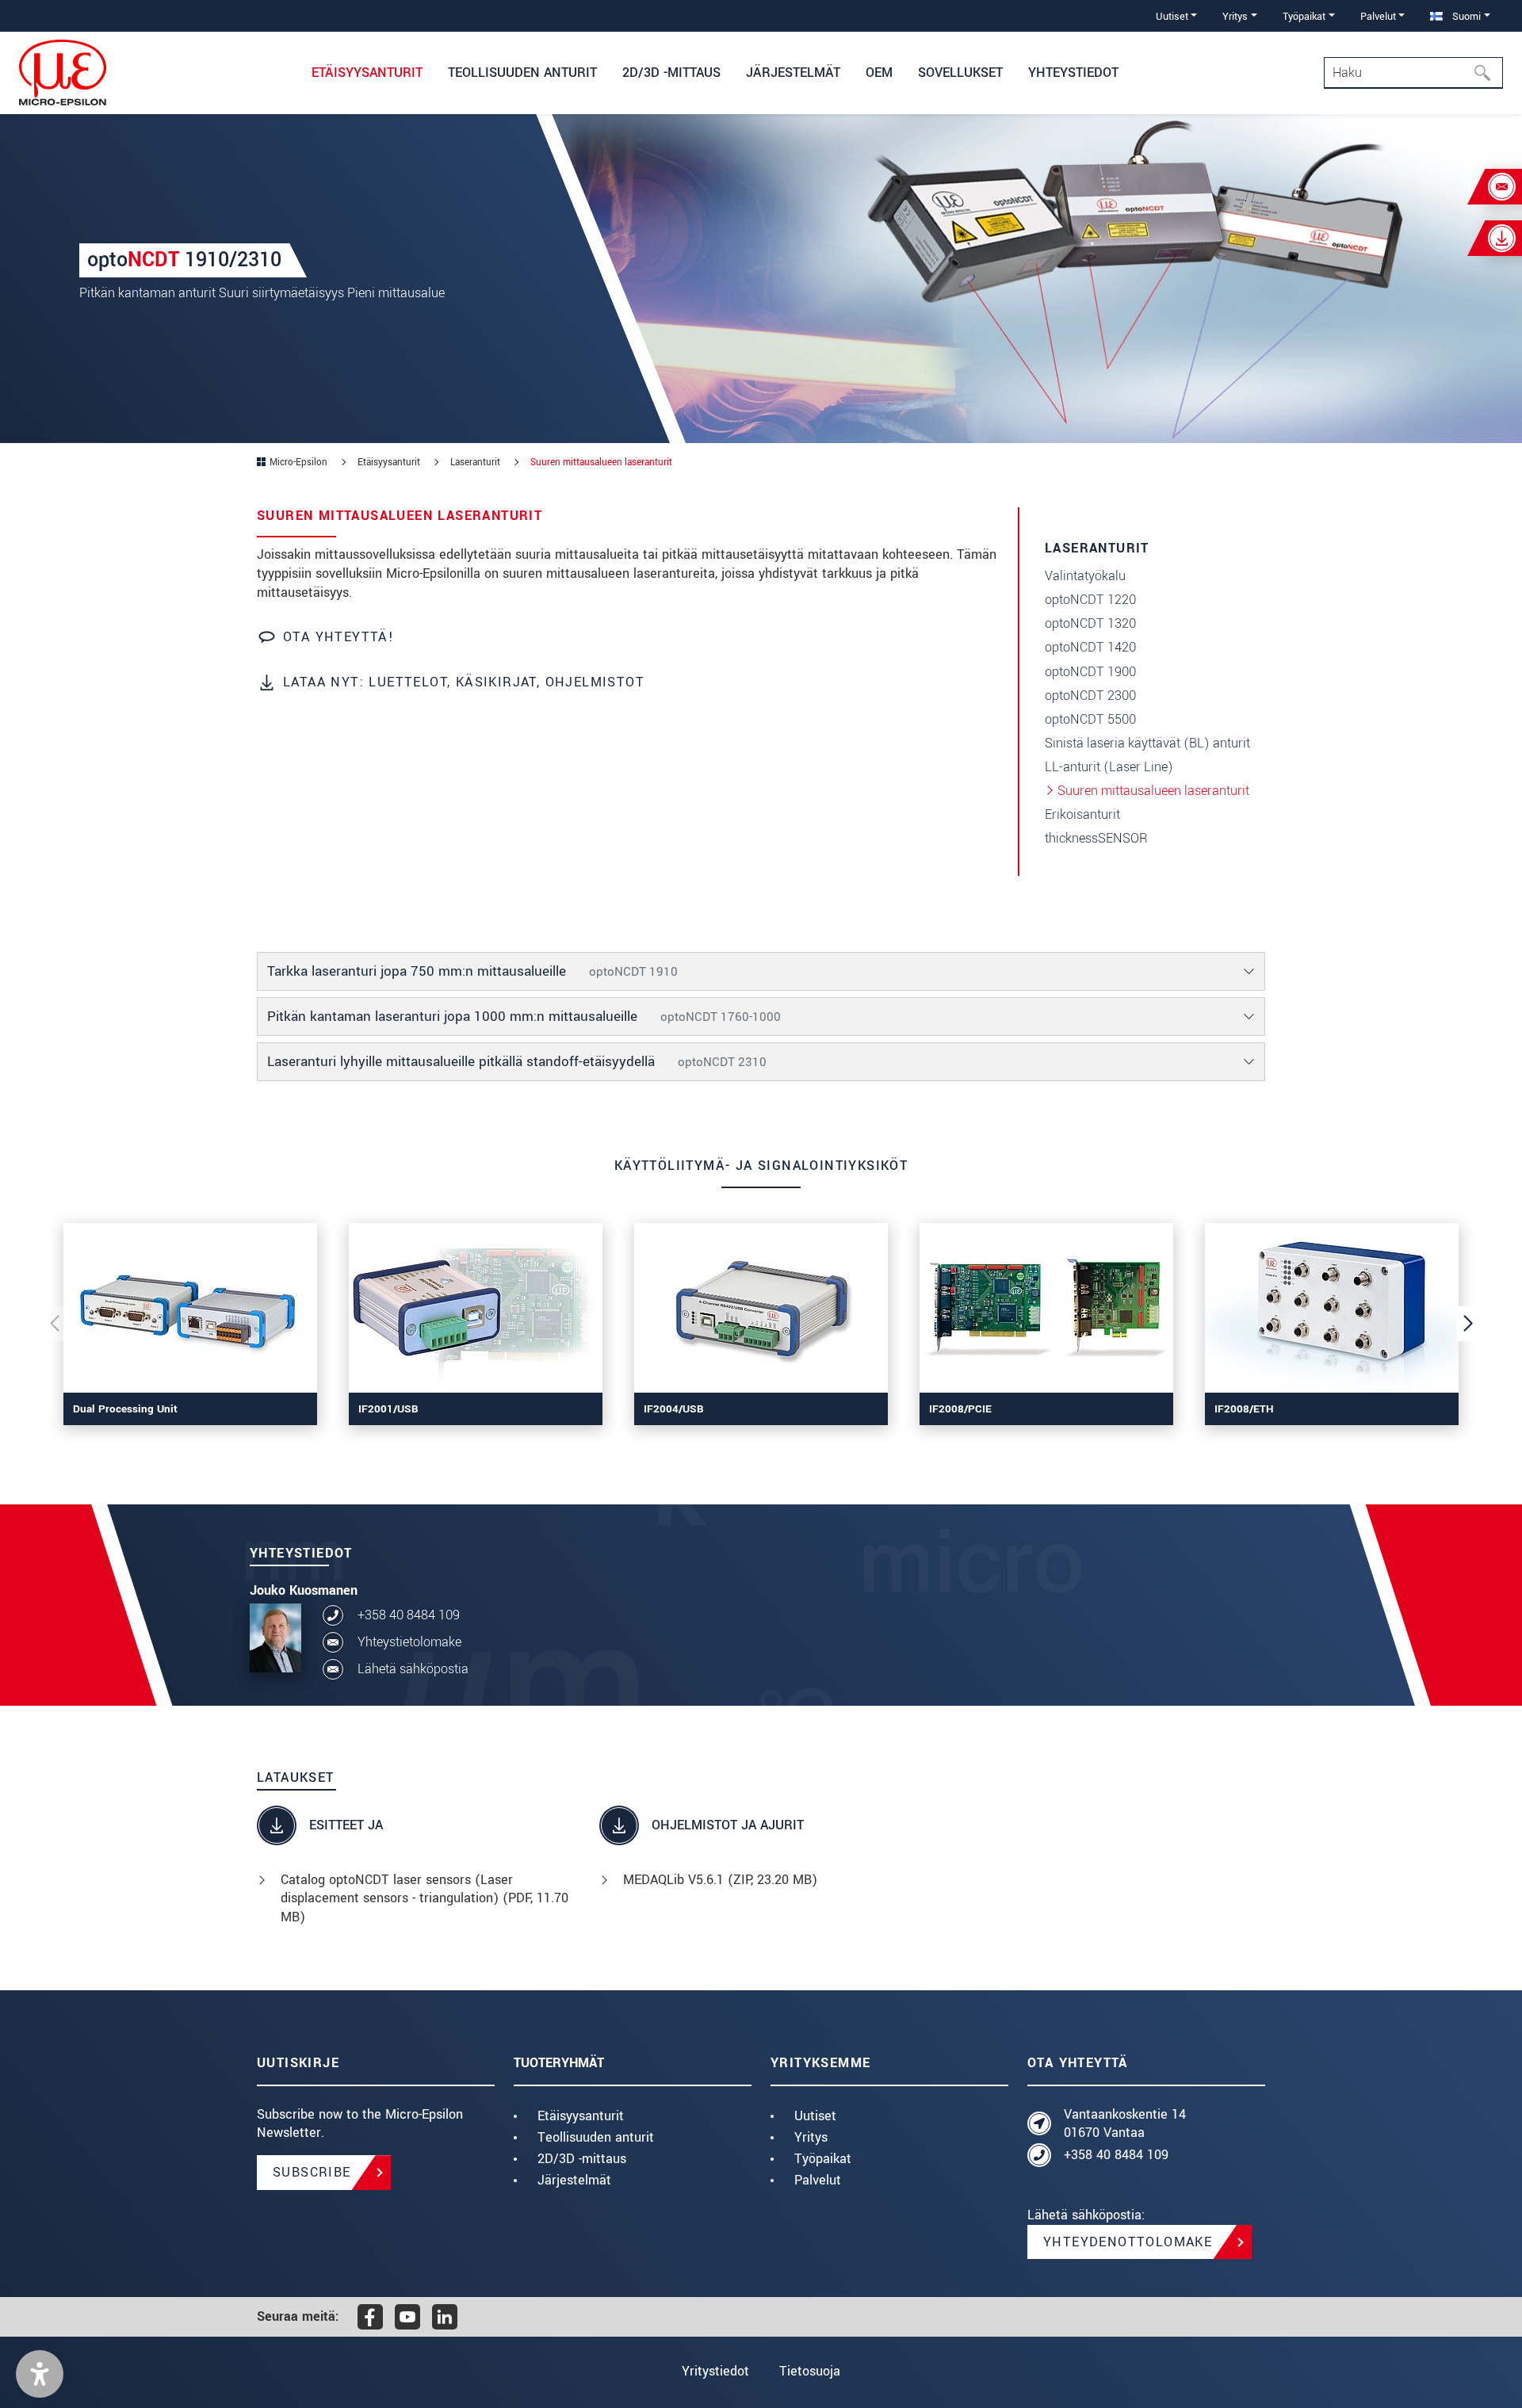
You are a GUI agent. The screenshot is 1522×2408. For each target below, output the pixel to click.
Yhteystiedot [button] (1073, 73)
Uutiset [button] (1172, 16)
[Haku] (1487, 73)
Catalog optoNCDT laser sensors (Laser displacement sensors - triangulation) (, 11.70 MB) (424, 1899)
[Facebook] (370, 2317)
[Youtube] (407, 2317)
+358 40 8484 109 (409, 1615)
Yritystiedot (715, 2371)
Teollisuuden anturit (596, 2137)
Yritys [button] (1235, 16)
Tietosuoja (810, 2371)
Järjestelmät (574, 2180)
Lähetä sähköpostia (413, 1669)
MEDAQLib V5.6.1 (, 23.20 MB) (720, 1880)
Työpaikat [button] (1304, 16)
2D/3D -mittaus (582, 2159)
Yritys (811, 2137)
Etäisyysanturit (581, 2116)
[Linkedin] (445, 2317)
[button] (40, 2374)
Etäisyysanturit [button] (367, 73)
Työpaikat (823, 2159)
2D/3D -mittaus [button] (671, 73)
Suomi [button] (1465, 16)
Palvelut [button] (1378, 16)
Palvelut (818, 2180)
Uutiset (815, 2116)
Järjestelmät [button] (793, 73)
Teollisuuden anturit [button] (522, 73)
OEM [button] (879, 73)
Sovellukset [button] (960, 73)
